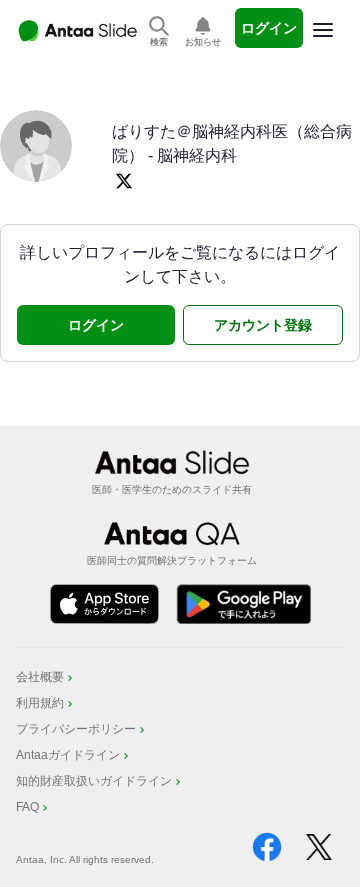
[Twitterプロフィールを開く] (124, 181)
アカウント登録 (263, 325)
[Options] (323, 30)
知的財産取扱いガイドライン (94, 781)
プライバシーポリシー (76, 729)
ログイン (269, 28)
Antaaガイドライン (68, 755)
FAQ (27, 807)
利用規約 (40, 703)
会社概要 (40, 677)
